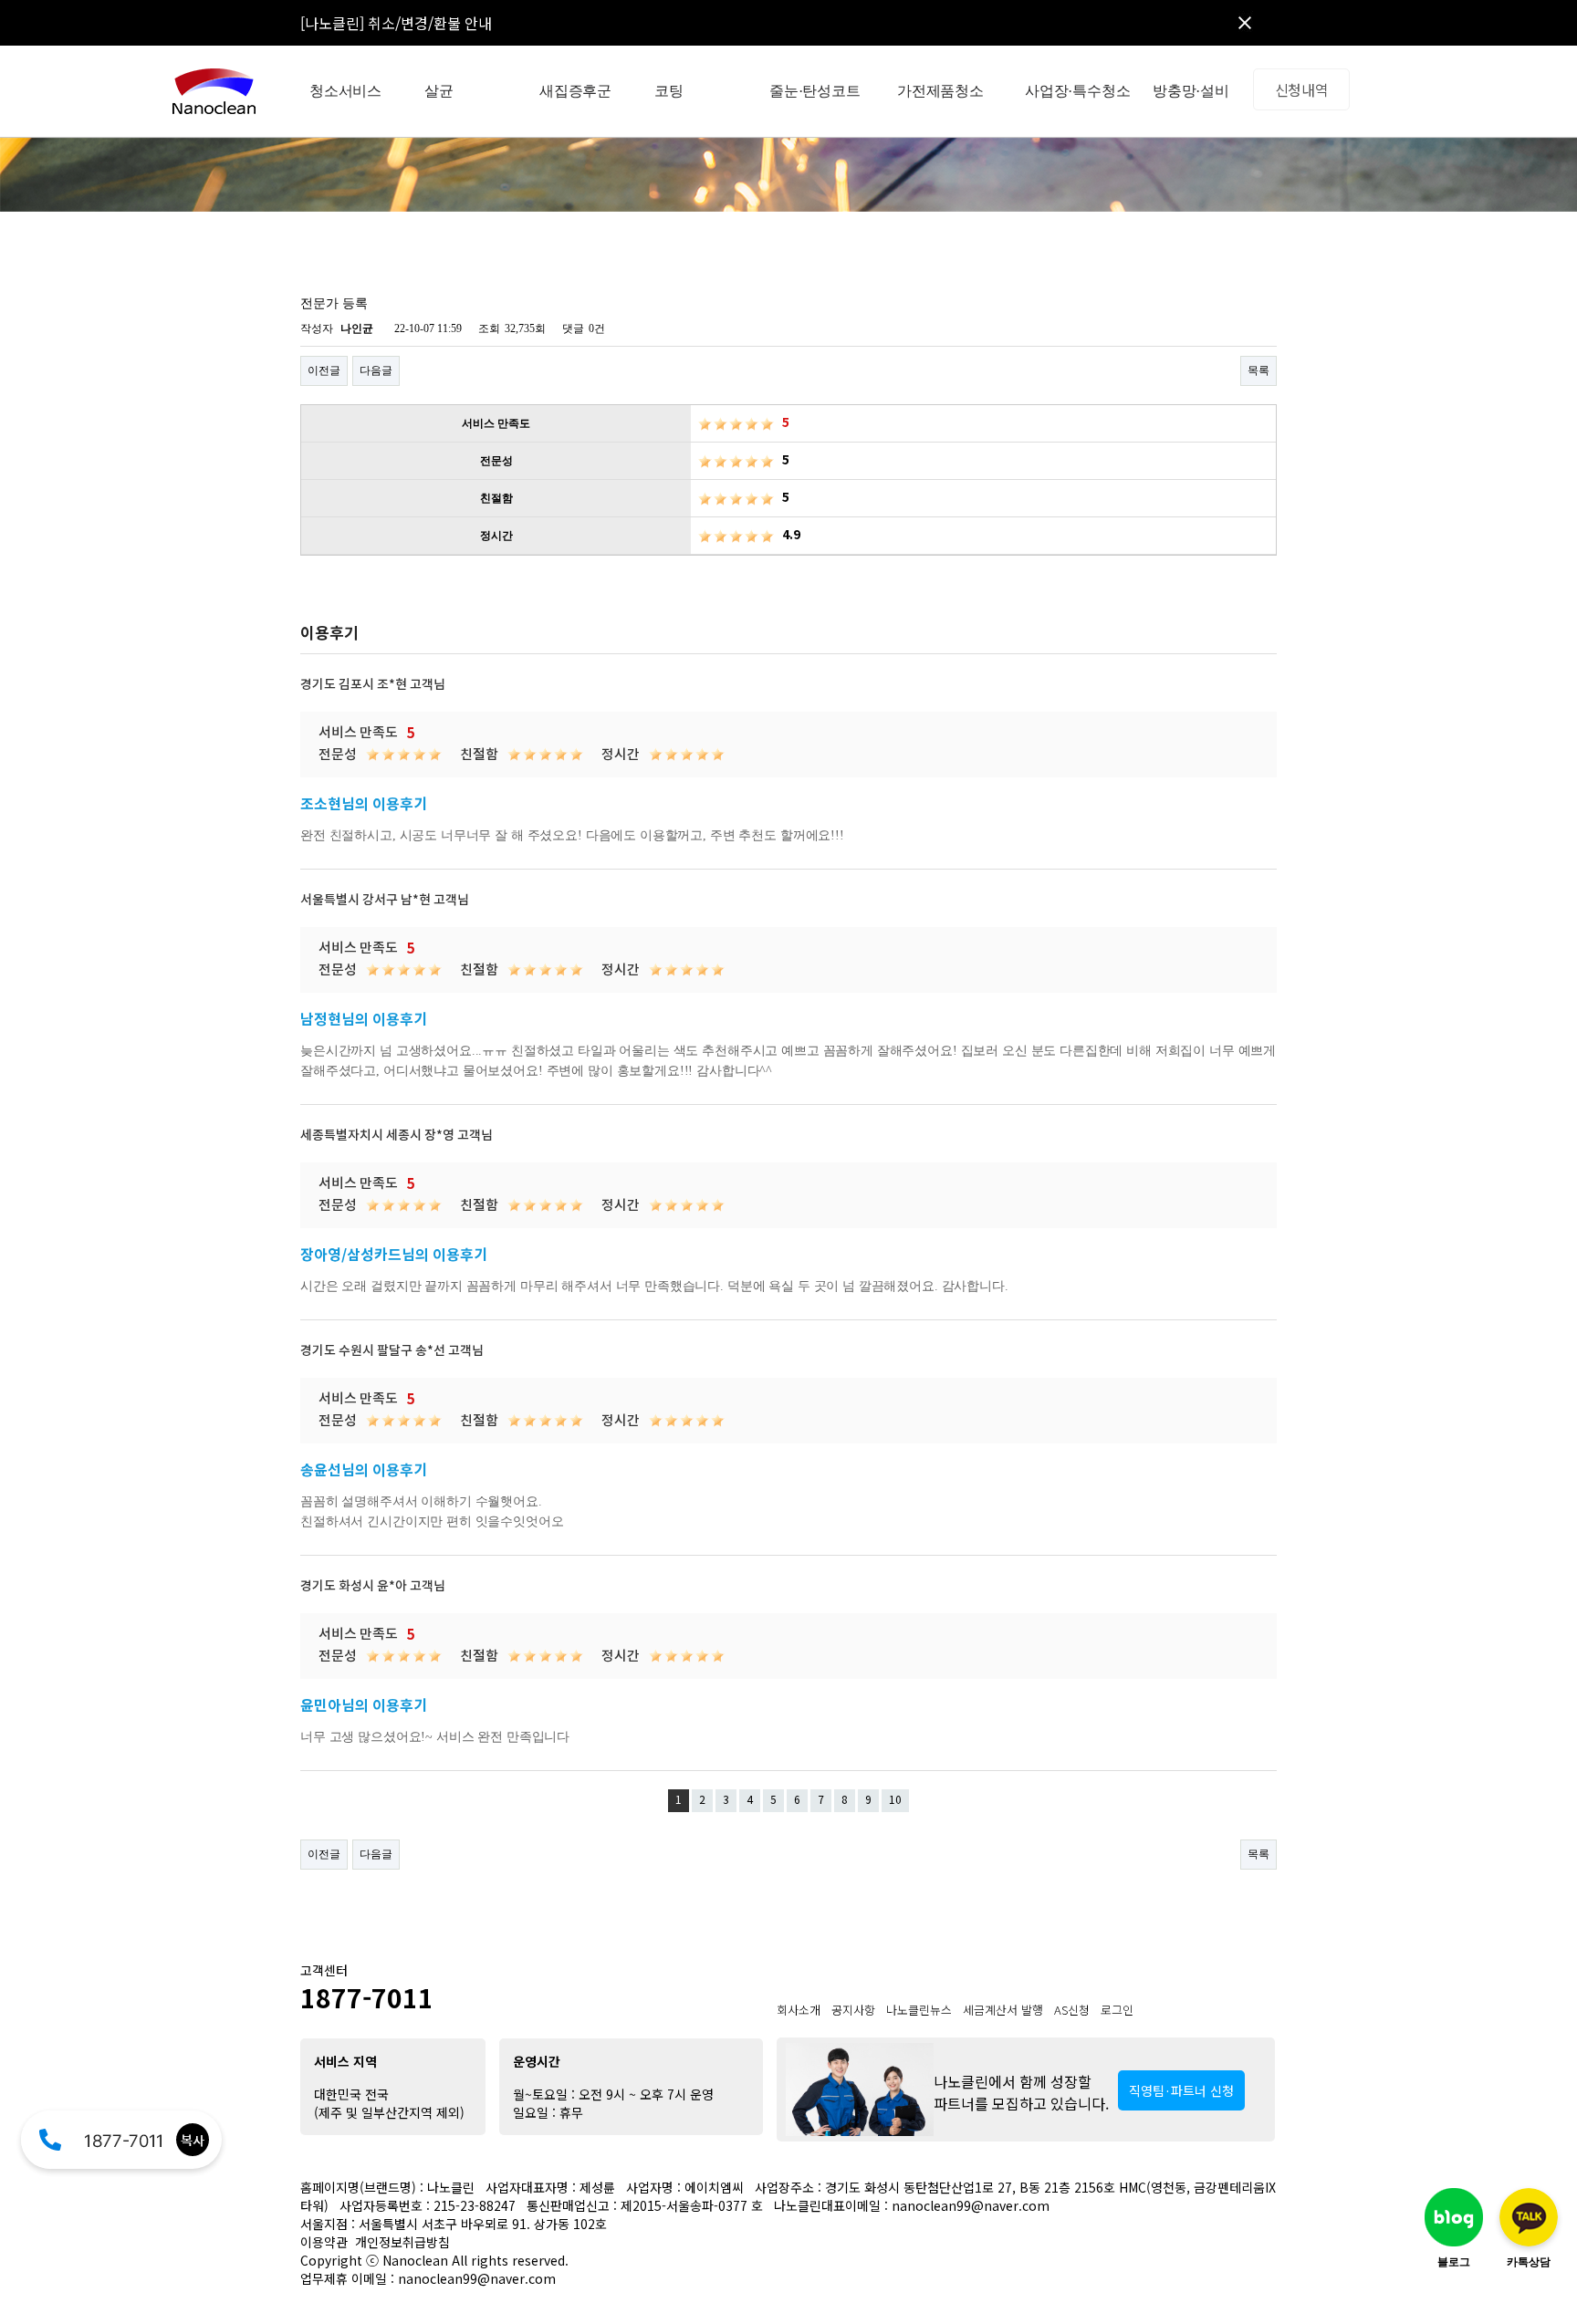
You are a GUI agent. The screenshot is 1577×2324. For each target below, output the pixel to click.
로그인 (1117, 2010)
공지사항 (853, 2010)
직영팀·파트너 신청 (1181, 2090)
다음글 (376, 370)
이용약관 (324, 2242)
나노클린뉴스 (919, 2010)
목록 (1258, 370)
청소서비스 (345, 91)
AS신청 (1072, 2010)
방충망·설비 (1191, 91)
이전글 (324, 370)
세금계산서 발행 (1003, 2010)
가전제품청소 (940, 91)
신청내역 (1302, 89)
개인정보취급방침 (402, 2242)
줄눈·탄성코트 (815, 91)
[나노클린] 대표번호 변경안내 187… (412, 23)
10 (895, 1801)
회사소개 (799, 2010)
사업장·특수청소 (1077, 91)
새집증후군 (575, 91)
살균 (439, 91)
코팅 (669, 91)
